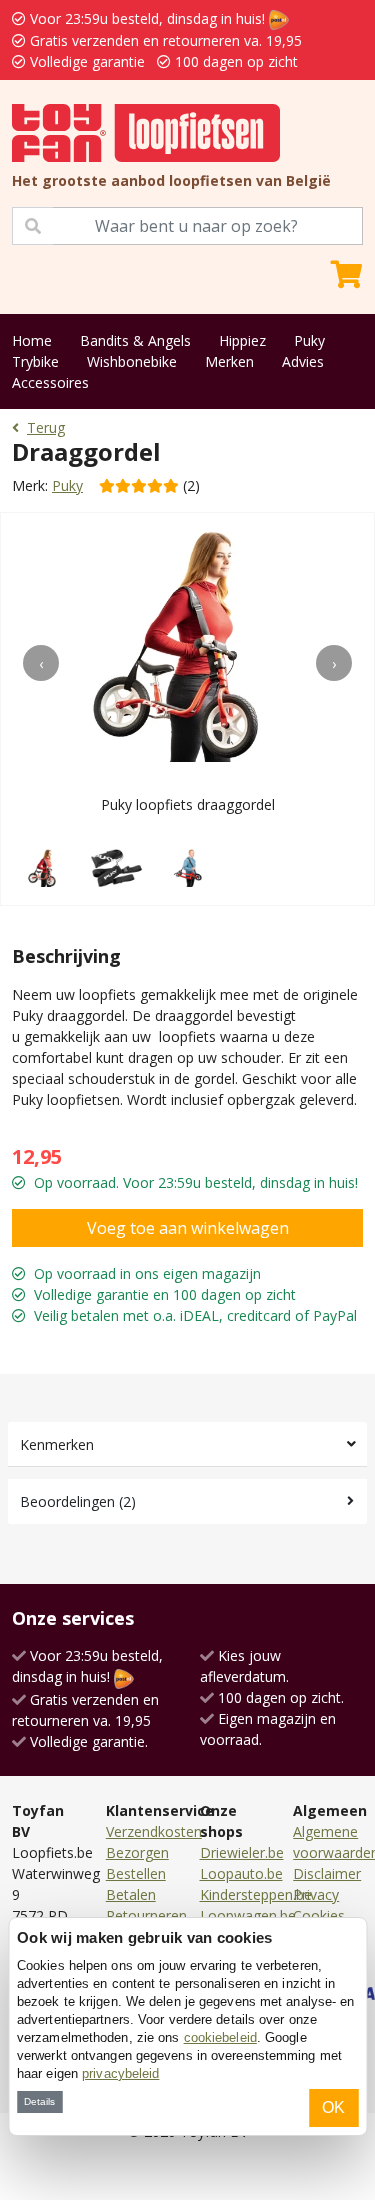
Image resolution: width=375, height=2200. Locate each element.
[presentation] (41, 663)
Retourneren (146, 1915)
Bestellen (136, 1873)
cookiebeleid (220, 2037)
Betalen (131, 1894)
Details (39, 2101)
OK (333, 2107)
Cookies (319, 1915)
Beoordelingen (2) (78, 1501)
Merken (229, 361)
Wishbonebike (132, 361)
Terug (46, 427)
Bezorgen (137, 1852)
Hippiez (242, 340)
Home (32, 340)
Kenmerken (57, 1444)
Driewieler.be (242, 1852)
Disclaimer (327, 1873)
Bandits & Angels (135, 340)
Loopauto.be (241, 1873)
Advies (303, 361)
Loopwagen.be (248, 1915)
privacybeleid (120, 2073)
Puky (309, 340)
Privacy (316, 1894)
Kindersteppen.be (256, 1894)
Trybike (35, 361)
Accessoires (50, 382)
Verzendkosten (154, 1831)
